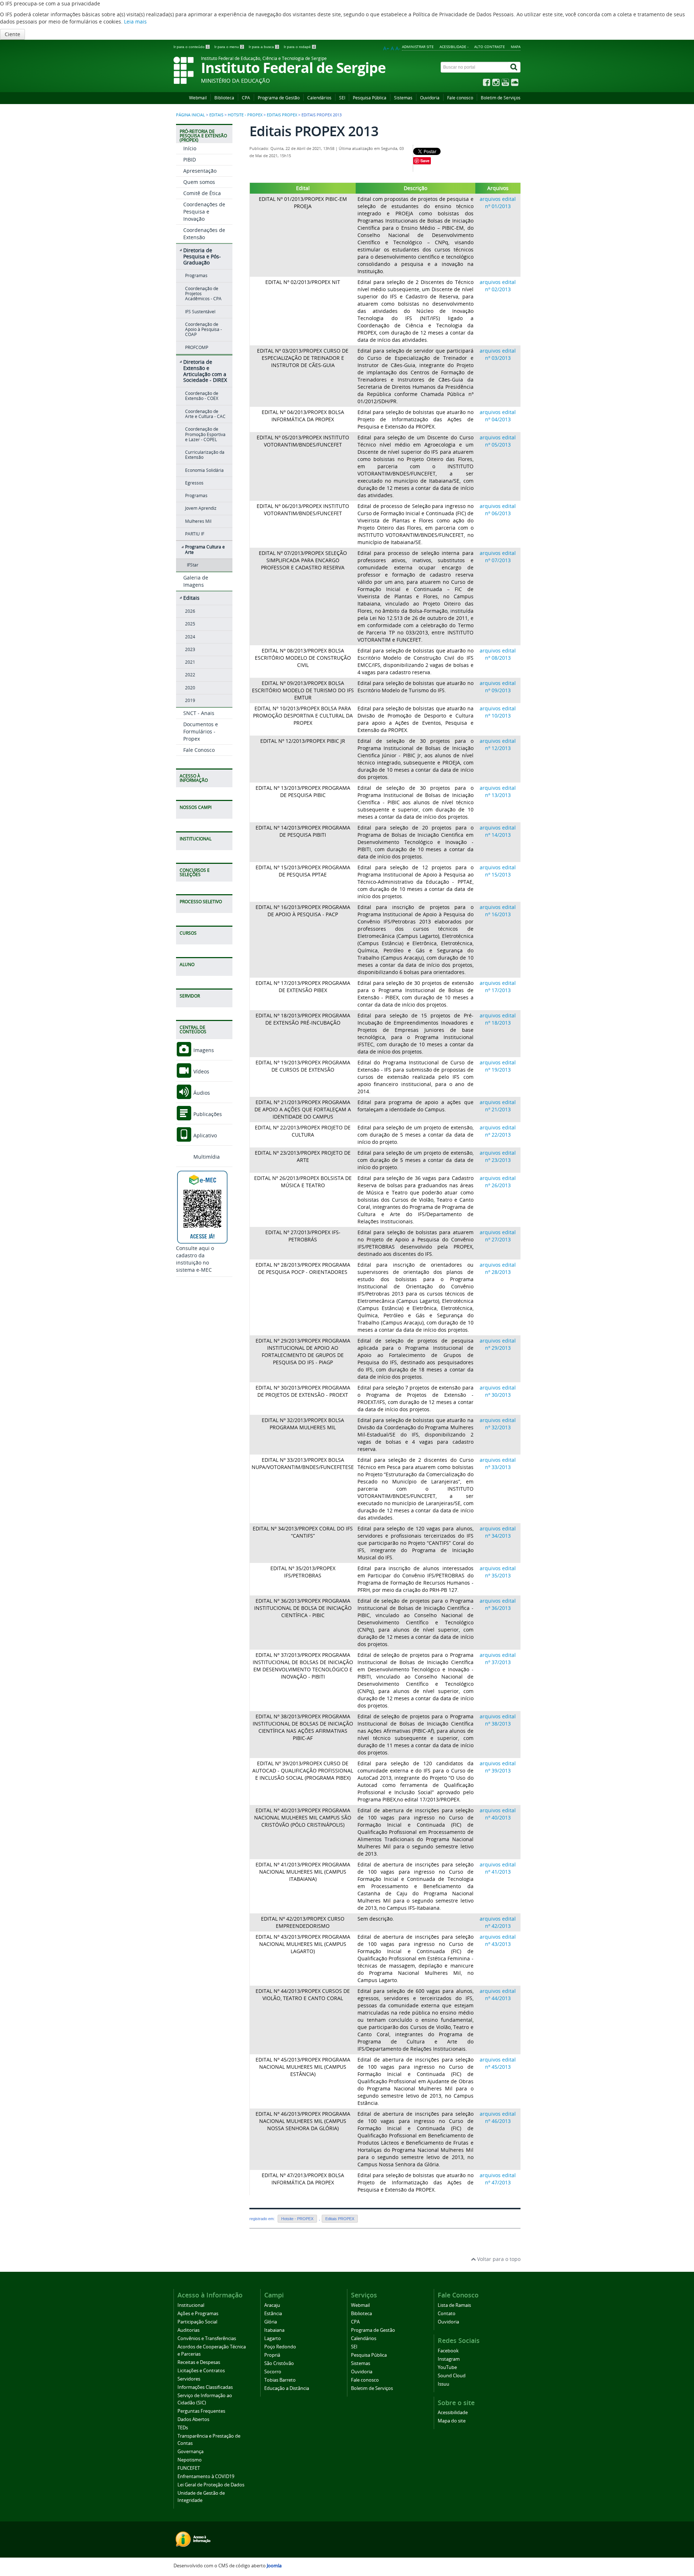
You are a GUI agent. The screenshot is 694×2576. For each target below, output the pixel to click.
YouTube (447, 2367)
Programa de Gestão (279, 98)
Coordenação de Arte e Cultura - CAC (205, 414)
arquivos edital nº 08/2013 (498, 654)
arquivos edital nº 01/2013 (498, 203)
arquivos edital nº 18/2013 (498, 1019)
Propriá (272, 2355)
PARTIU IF (195, 534)
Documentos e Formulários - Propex (201, 731)
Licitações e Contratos (201, 2371)
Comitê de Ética (202, 193)
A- (398, 48)
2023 (190, 649)
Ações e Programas (198, 2314)
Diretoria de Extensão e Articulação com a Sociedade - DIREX (205, 371)
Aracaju (272, 2305)
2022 (190, 675)
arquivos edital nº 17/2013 (498, 987)
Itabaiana (274, 2330)
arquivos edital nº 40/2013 (498, 1814)
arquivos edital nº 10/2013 (498, 712)
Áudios (201, 1093)
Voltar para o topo (498, 2259)
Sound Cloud (452, 2376)
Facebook (448, 2351)
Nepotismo (190, 2460)
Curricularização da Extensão (205, 455)
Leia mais (135, 21)
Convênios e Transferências (207, 2338)
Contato (447, 2314)
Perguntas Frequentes (201, 2411)
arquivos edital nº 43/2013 (498, 1940)
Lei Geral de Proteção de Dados (211, 2485)
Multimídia (206, 1157)
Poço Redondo (280, 2347)
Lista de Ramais (454, 2305)
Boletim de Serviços (501, 98)
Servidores (189, 2379)
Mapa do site (452, 2421)
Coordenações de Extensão (204, 234)
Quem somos (199, 182)
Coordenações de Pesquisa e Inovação (204, 212)
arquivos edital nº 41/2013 (498, 1868)
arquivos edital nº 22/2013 (498, 1131)
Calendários (319, 98)
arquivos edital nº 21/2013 (498, 1106)
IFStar (193, 565)
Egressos (194, 483)
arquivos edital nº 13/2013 (498, 791)
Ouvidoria (430, 98)
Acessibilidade (453, 2413)
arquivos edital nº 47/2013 (498, 2179)
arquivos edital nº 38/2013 (498, 1720)
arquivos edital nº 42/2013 (498, 1922)
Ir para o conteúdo (191, 47)
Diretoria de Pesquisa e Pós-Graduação (202, 256)
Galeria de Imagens (196, 581)
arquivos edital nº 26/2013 (498, 1182)
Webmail (198, 98)
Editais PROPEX (282, 115)
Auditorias (189, 2330)
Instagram (449, 2359)
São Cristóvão (279, 2363)
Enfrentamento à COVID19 (206, 2476)
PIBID (190, 160)
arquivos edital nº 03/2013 (498, 354)
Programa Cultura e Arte (205, 549)
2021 (190, 662)
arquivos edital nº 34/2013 (498, 1532)
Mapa (516, 47)
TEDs (183, 2428)
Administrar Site (418, 47)
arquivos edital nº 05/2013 (498, 441)
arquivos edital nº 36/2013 (498, 1604)
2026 (190, 611)
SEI (342, 98)
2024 (190, 637)
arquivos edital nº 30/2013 (498, 1391)
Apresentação (200, 171)
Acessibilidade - (454, 47)
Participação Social (197, 2322)
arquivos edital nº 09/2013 (498, 687)
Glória (271, 2322)
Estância (273, 2314)
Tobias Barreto (280, 2380)
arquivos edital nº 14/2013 (498, 831)
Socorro (273, 2372)
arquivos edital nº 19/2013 (498, 1066)
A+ (386, 48)
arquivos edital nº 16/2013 (498, 911)
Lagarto (273, 2338)
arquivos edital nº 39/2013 (498, 1767)
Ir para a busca (264, 47)
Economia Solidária (204, 470)
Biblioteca (224, 98)
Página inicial (190, 115)
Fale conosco (460, 98)
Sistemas (403, 98)
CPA (246, 98)
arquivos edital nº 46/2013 (498, 2117)
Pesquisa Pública (370, 98)
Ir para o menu (229, 47)
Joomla (274, 2566)
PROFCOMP (197, 347)
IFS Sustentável (200, 312)
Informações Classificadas (205, 2387)
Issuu (444, 2384)
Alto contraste (490, 47)
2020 (190, 688)
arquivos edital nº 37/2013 (498, 1659)
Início (190, 148)
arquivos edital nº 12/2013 (498, 744)
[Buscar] (514, 67)
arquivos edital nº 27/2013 (498, 1236)
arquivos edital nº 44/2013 (498, 1995)
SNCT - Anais (199, 713)
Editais (216, 115)
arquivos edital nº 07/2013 (498, 557)
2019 (190, 700)
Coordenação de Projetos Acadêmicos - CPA (203, 294)
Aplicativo (204, 1135)
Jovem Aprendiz (201, 508)
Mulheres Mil (198, 521)
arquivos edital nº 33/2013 (498, 1463)
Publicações (207, 1114)
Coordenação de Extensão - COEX (202, 396)
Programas (196, 275)
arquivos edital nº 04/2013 (498, 416)
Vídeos (201, 1071)
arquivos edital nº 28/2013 (498, 1268)
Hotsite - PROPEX (245, 115)
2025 (190, 624)
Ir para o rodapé (299, 47)
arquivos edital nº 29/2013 (498, 1344)
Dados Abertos (193, 2419)
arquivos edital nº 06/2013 (498, 510)
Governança (190, 2452)
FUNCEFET (189, 2468)
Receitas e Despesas (199, 2362)
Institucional (191, 2305)
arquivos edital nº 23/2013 (498, 1156)
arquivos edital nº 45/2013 (498, 2063)
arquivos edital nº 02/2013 (498, 286)
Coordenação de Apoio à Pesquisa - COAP (204, 329)
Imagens (203, 1050)
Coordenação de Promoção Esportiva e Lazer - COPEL (205, 434)
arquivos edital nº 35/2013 (498, 1572)
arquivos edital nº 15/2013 (498, 871)
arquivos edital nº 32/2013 (498, 1424)
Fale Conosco (199, 750)
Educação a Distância (287, 2388)
